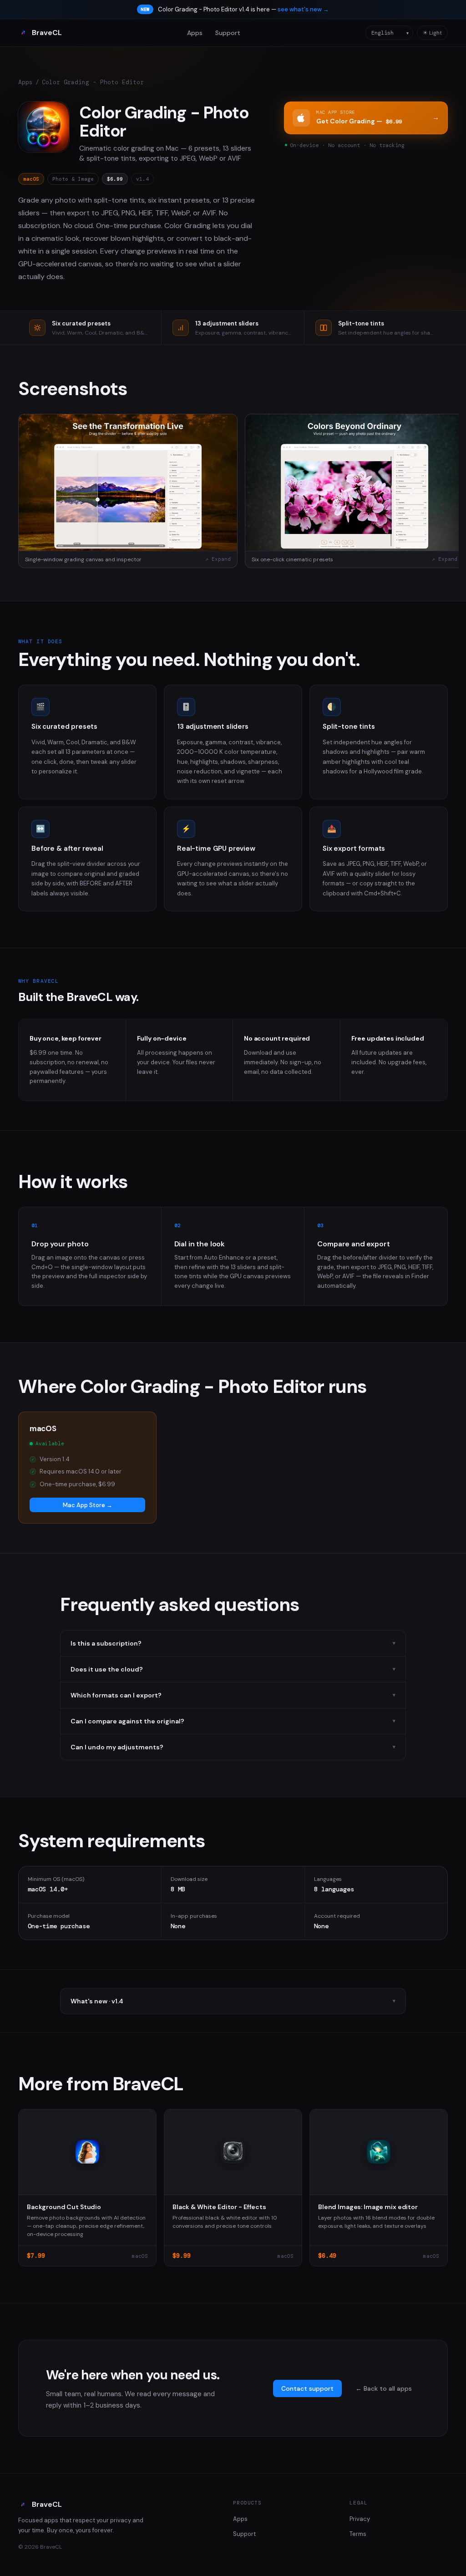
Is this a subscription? (233, 1643)
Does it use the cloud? (233, 1669)
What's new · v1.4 (233, 2001)
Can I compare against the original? (233, 1721)
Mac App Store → (88, 1505)
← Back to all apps (384, 2388)
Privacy (360, 2519)
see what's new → (303, 9)
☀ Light (432, 33)
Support (228, 33)
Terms (358, 2534)
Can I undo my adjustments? (233, 1747)
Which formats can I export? (233, 1695)
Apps (195, 33)
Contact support (307, 2388)
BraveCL (47, 33)
